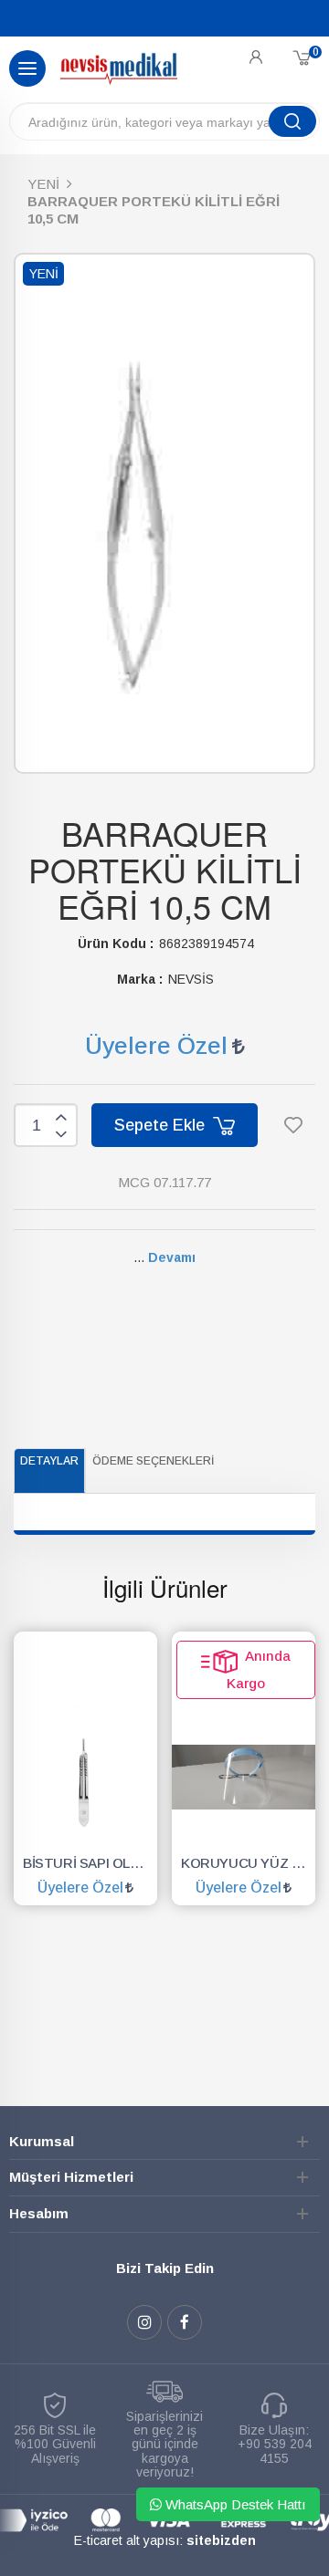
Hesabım (39, 2213)
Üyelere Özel (156, 1046)
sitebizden (221, 2540)
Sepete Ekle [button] (162, 1125)
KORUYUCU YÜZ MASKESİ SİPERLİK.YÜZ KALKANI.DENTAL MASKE (248, 1863)
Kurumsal (42, 2141)
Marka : (140, 979)
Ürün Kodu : (116, 944)
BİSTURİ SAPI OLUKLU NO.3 (90, 1863)
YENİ (43, 184)
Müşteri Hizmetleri (71, 2177)
